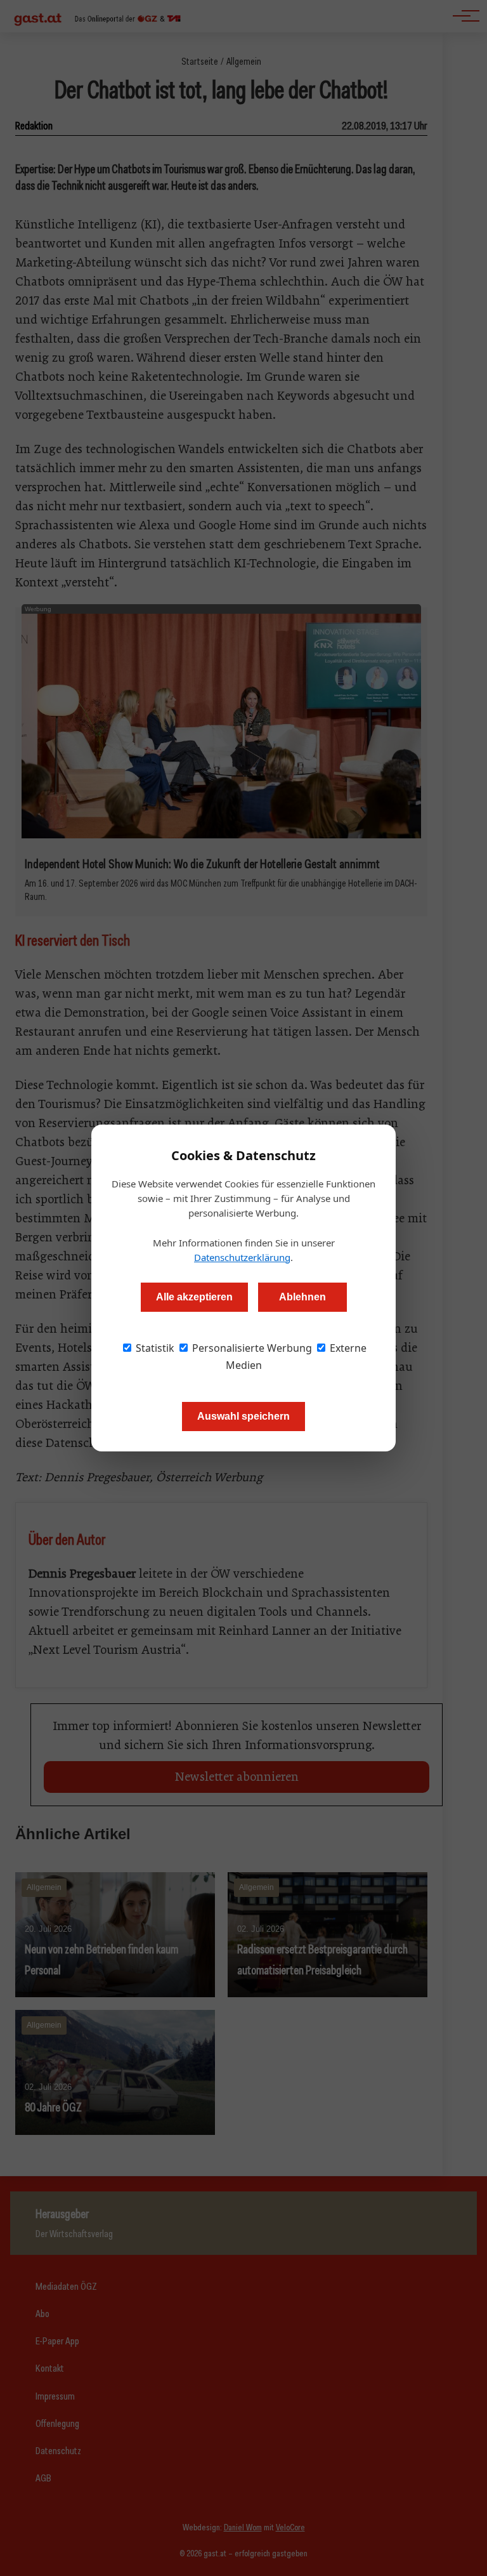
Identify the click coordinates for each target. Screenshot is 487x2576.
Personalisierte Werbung (251, 1348)
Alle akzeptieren (194, 1297)
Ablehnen (302, 1297)
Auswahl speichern (243, 1416)
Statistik (154, 1348)
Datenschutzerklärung (242, 1257)
